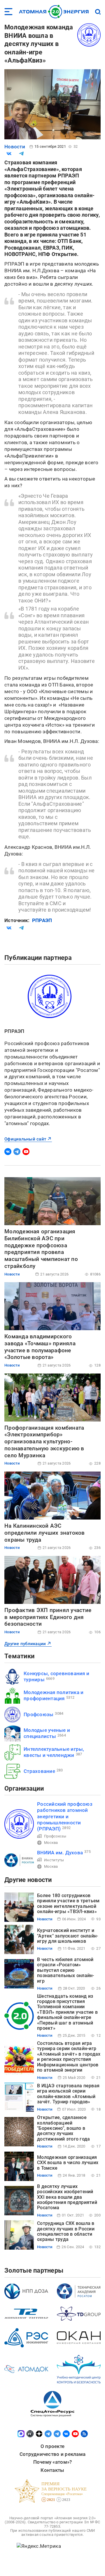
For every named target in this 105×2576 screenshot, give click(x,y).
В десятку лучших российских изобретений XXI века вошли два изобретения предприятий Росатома (67, 2197)
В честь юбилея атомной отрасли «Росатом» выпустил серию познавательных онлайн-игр (66, 1970)
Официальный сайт (25, 1139)
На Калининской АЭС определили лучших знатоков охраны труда (45, 1533)
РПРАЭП (42, 920)
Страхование (39, 1771)
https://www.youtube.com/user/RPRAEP (26, 1152)
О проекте (52, 2446)
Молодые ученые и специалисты (47, 1733)
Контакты (52, 2470)
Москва (51, 1843)
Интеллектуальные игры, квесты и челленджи (54, 1752)
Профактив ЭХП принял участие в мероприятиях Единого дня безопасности (48, 1617)
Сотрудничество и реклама (52, 2454)
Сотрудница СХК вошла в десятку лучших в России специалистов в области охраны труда (66, 2231)
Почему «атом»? (53, 2462)
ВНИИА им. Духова (60, 1853)
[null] (9, 154)
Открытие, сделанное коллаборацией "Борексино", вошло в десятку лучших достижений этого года (63, 2128)
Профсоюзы (38, 1714)
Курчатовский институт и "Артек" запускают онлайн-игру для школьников (68, 1936)
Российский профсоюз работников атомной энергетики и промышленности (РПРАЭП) (65, 1816)
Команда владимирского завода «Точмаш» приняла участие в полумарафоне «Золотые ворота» (40, 1347)
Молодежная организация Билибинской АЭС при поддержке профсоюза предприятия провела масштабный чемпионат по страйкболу (41, 1249)
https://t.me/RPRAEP (17, 1152)
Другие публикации (25, 1644)
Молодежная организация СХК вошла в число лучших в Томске (68, 2163)
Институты (54, 1860)
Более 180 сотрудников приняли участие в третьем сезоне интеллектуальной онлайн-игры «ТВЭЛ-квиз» (68, 1903)
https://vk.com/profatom (8, 1152)
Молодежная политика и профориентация (54, 1695)
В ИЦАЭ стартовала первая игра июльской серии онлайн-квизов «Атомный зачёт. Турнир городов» (68, 2094)
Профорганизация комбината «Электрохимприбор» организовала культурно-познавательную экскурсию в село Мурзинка (44, 1442)
